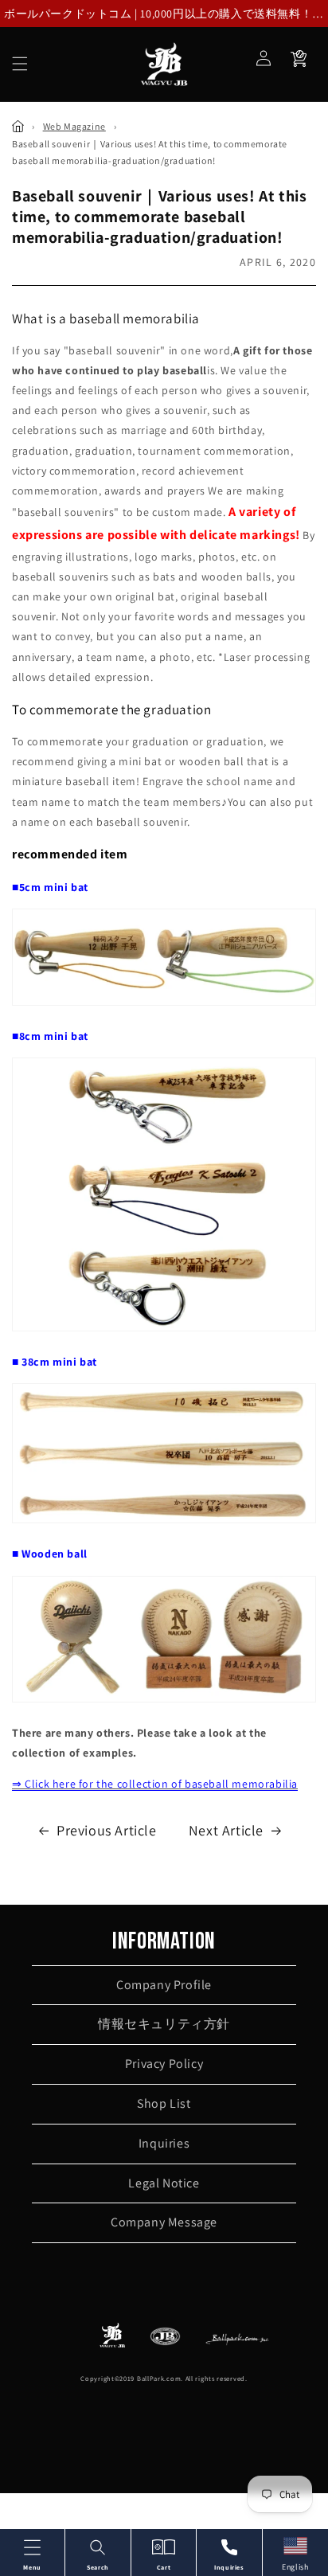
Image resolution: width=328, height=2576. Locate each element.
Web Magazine (74, 126)
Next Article (226, 1830)
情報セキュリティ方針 (164, 2024)
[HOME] (18, 126)
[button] (20, 64)
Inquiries (164, 2143)
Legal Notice (164, 2183)
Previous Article (107, 1830)
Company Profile (164, 1985)
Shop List (164, 2103)
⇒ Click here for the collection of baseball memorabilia (155, 1784)
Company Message (164, 2222)
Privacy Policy (164, 2064)
